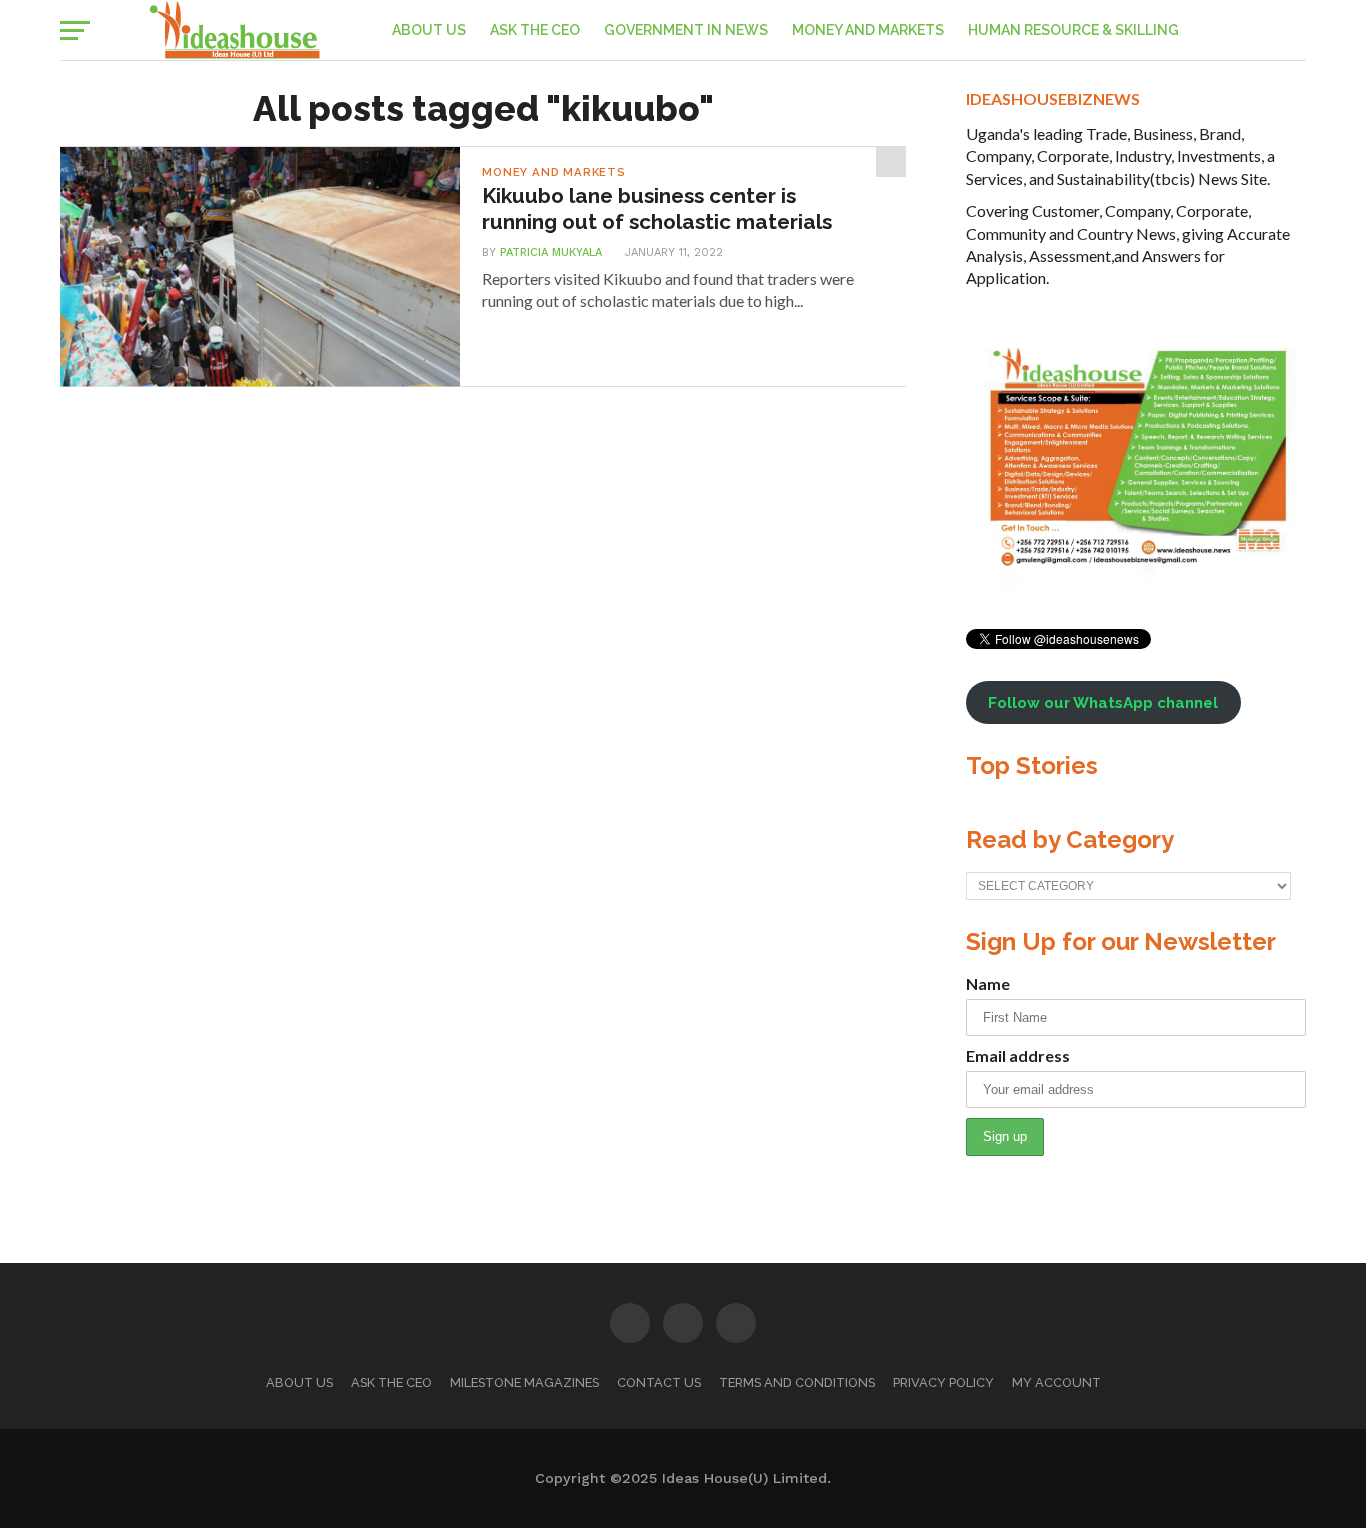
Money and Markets (868, 30)
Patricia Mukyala (551, 252)
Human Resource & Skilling (1073, 30)
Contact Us (659, 1382)
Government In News (686, 30)
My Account (1056, 1382)
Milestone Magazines (524, 1382)
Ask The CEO (535, 30)
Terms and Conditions (797, 1382)
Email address (1018, 1055)
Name (988, 983)
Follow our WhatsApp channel (1103, 703)
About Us (429, 30)
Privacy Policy (943, 1382)
